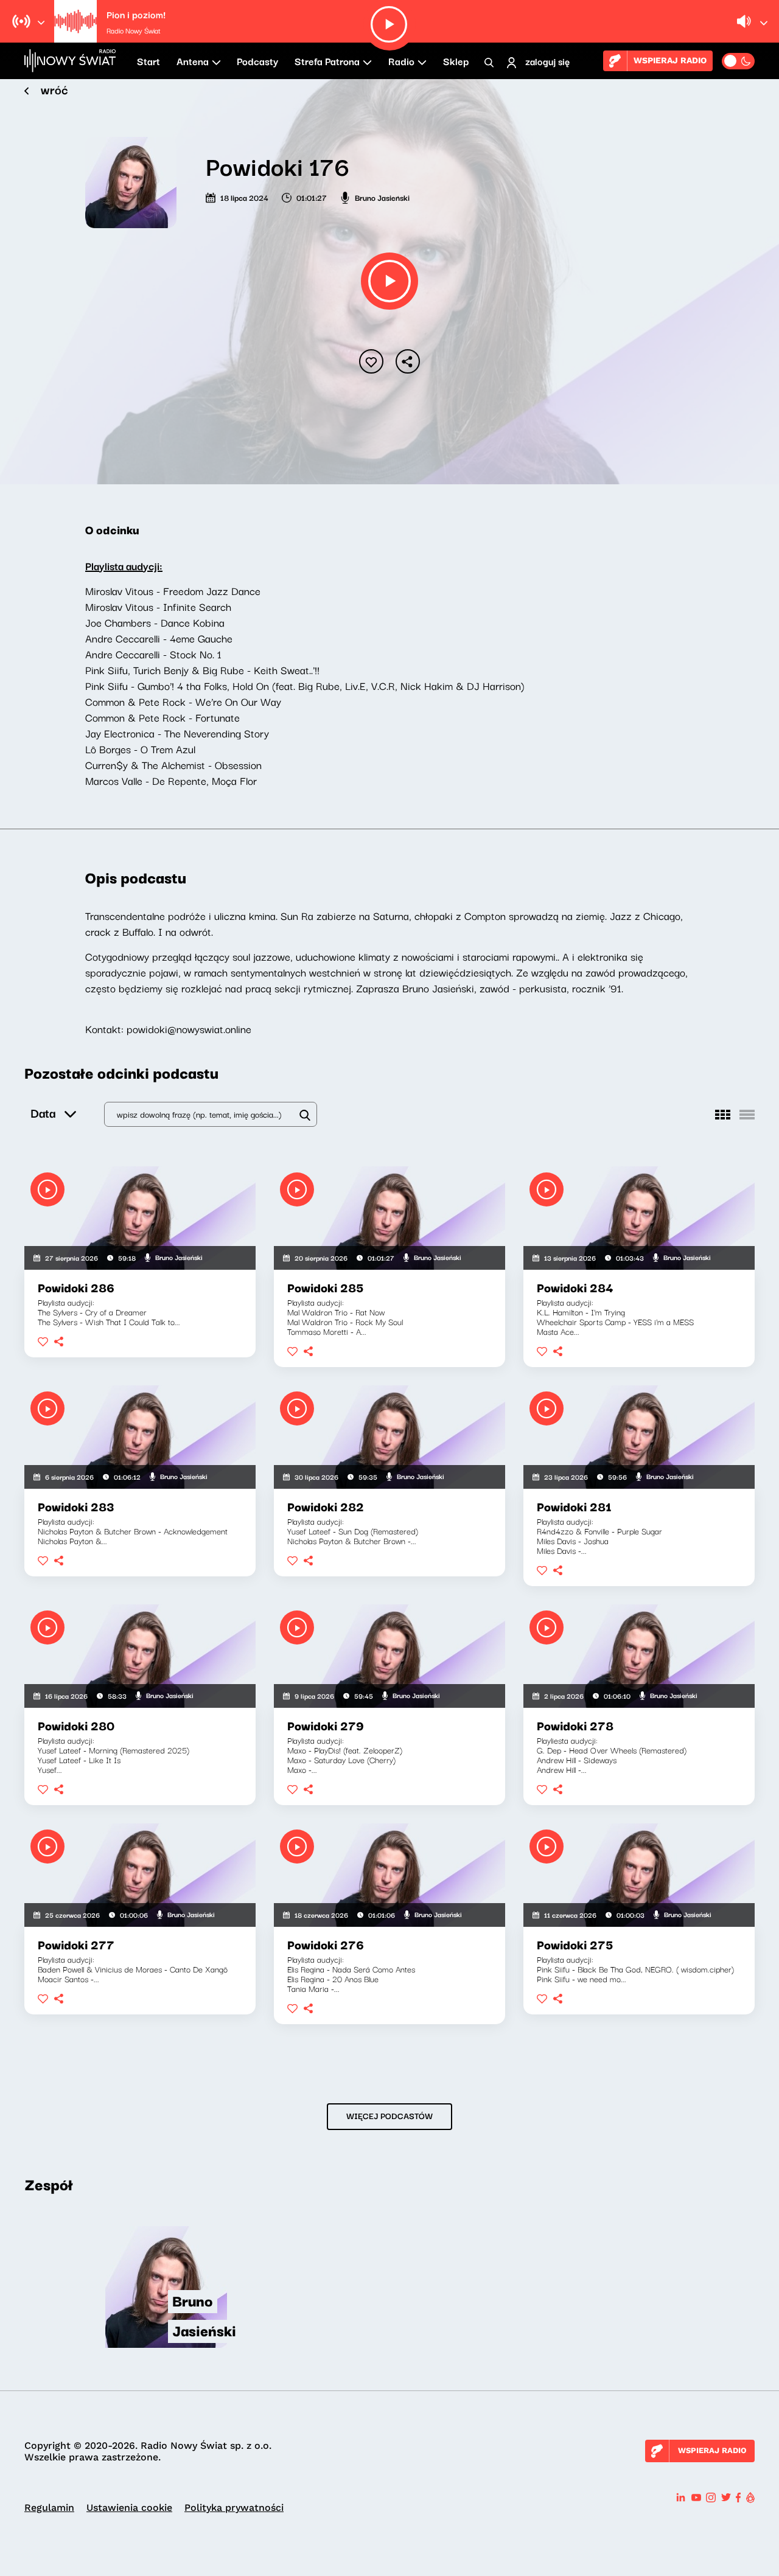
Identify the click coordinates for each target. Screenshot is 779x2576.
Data (43, 1112)
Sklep (456, 61)
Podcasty (257, 61)
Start (148, 61)
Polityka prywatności (234, 2508)
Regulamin (49, 2508)
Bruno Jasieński (382, 197)
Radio (401, 61)
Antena (193, 61)
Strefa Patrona (327, 61)
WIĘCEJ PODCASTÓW (389, 2115)
